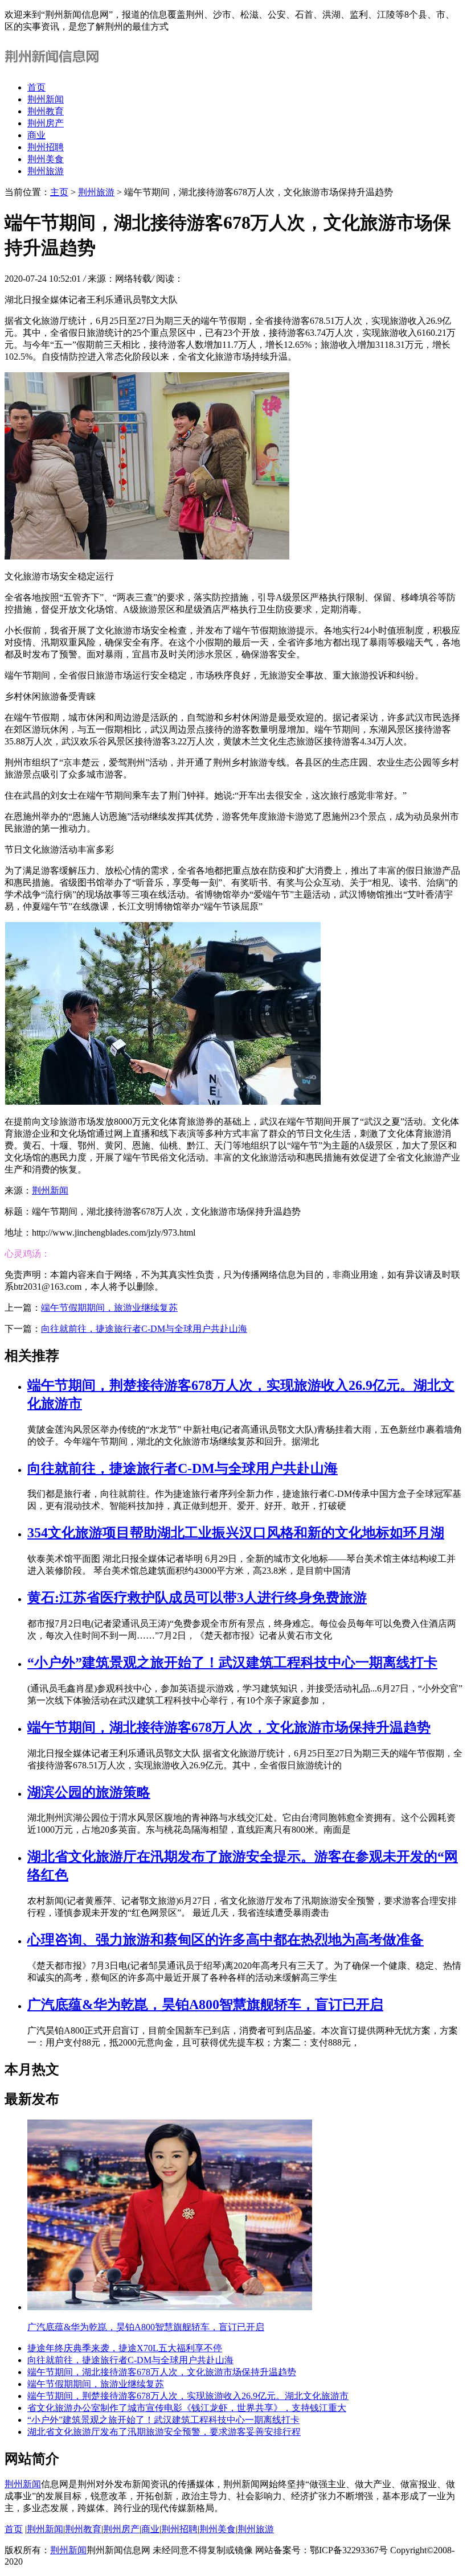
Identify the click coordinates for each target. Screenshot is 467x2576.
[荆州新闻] (54, 67)
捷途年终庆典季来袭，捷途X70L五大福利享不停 (125, 2348)
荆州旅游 (46, 171)
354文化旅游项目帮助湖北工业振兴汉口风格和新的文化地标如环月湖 (236, 1533)
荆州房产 (46, 123)
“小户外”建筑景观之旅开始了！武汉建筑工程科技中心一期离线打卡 (232, 1663)
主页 (59, 192)
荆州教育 (46, 111)
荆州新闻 (46, 99)
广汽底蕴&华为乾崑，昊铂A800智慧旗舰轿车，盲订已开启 (205, 2005)
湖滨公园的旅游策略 (89, 1792)
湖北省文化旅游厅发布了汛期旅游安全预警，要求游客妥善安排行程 (164, 2432)
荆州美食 (46, 159)
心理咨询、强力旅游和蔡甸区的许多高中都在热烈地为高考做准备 (226, 1940)
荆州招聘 (46, 147)
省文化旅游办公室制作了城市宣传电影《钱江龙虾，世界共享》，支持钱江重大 (187, 2408)
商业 (36, 135)
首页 (36, 87)
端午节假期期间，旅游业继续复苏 (109, 1308)
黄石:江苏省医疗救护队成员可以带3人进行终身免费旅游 (197, 1598)
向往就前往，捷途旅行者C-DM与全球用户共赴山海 (144, 1329)
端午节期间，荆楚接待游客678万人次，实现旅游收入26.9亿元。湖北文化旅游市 (188, 2396)
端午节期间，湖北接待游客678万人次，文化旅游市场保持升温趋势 (229, 1727)
